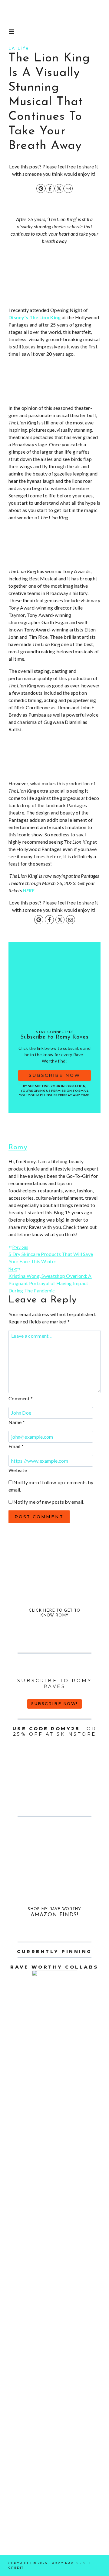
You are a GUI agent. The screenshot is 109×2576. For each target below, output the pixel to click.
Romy (18, 1147)
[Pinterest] (41, 188)
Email (16, 1446)
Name (17, 1422)
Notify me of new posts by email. (49, 1502)
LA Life (19, 48)
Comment (21, 1398)
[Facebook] (50, 188)
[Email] (68, 188)
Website (18, 1470)
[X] (59, 188)
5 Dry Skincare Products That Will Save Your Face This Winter (51, 1254)
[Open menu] (12, 32)
